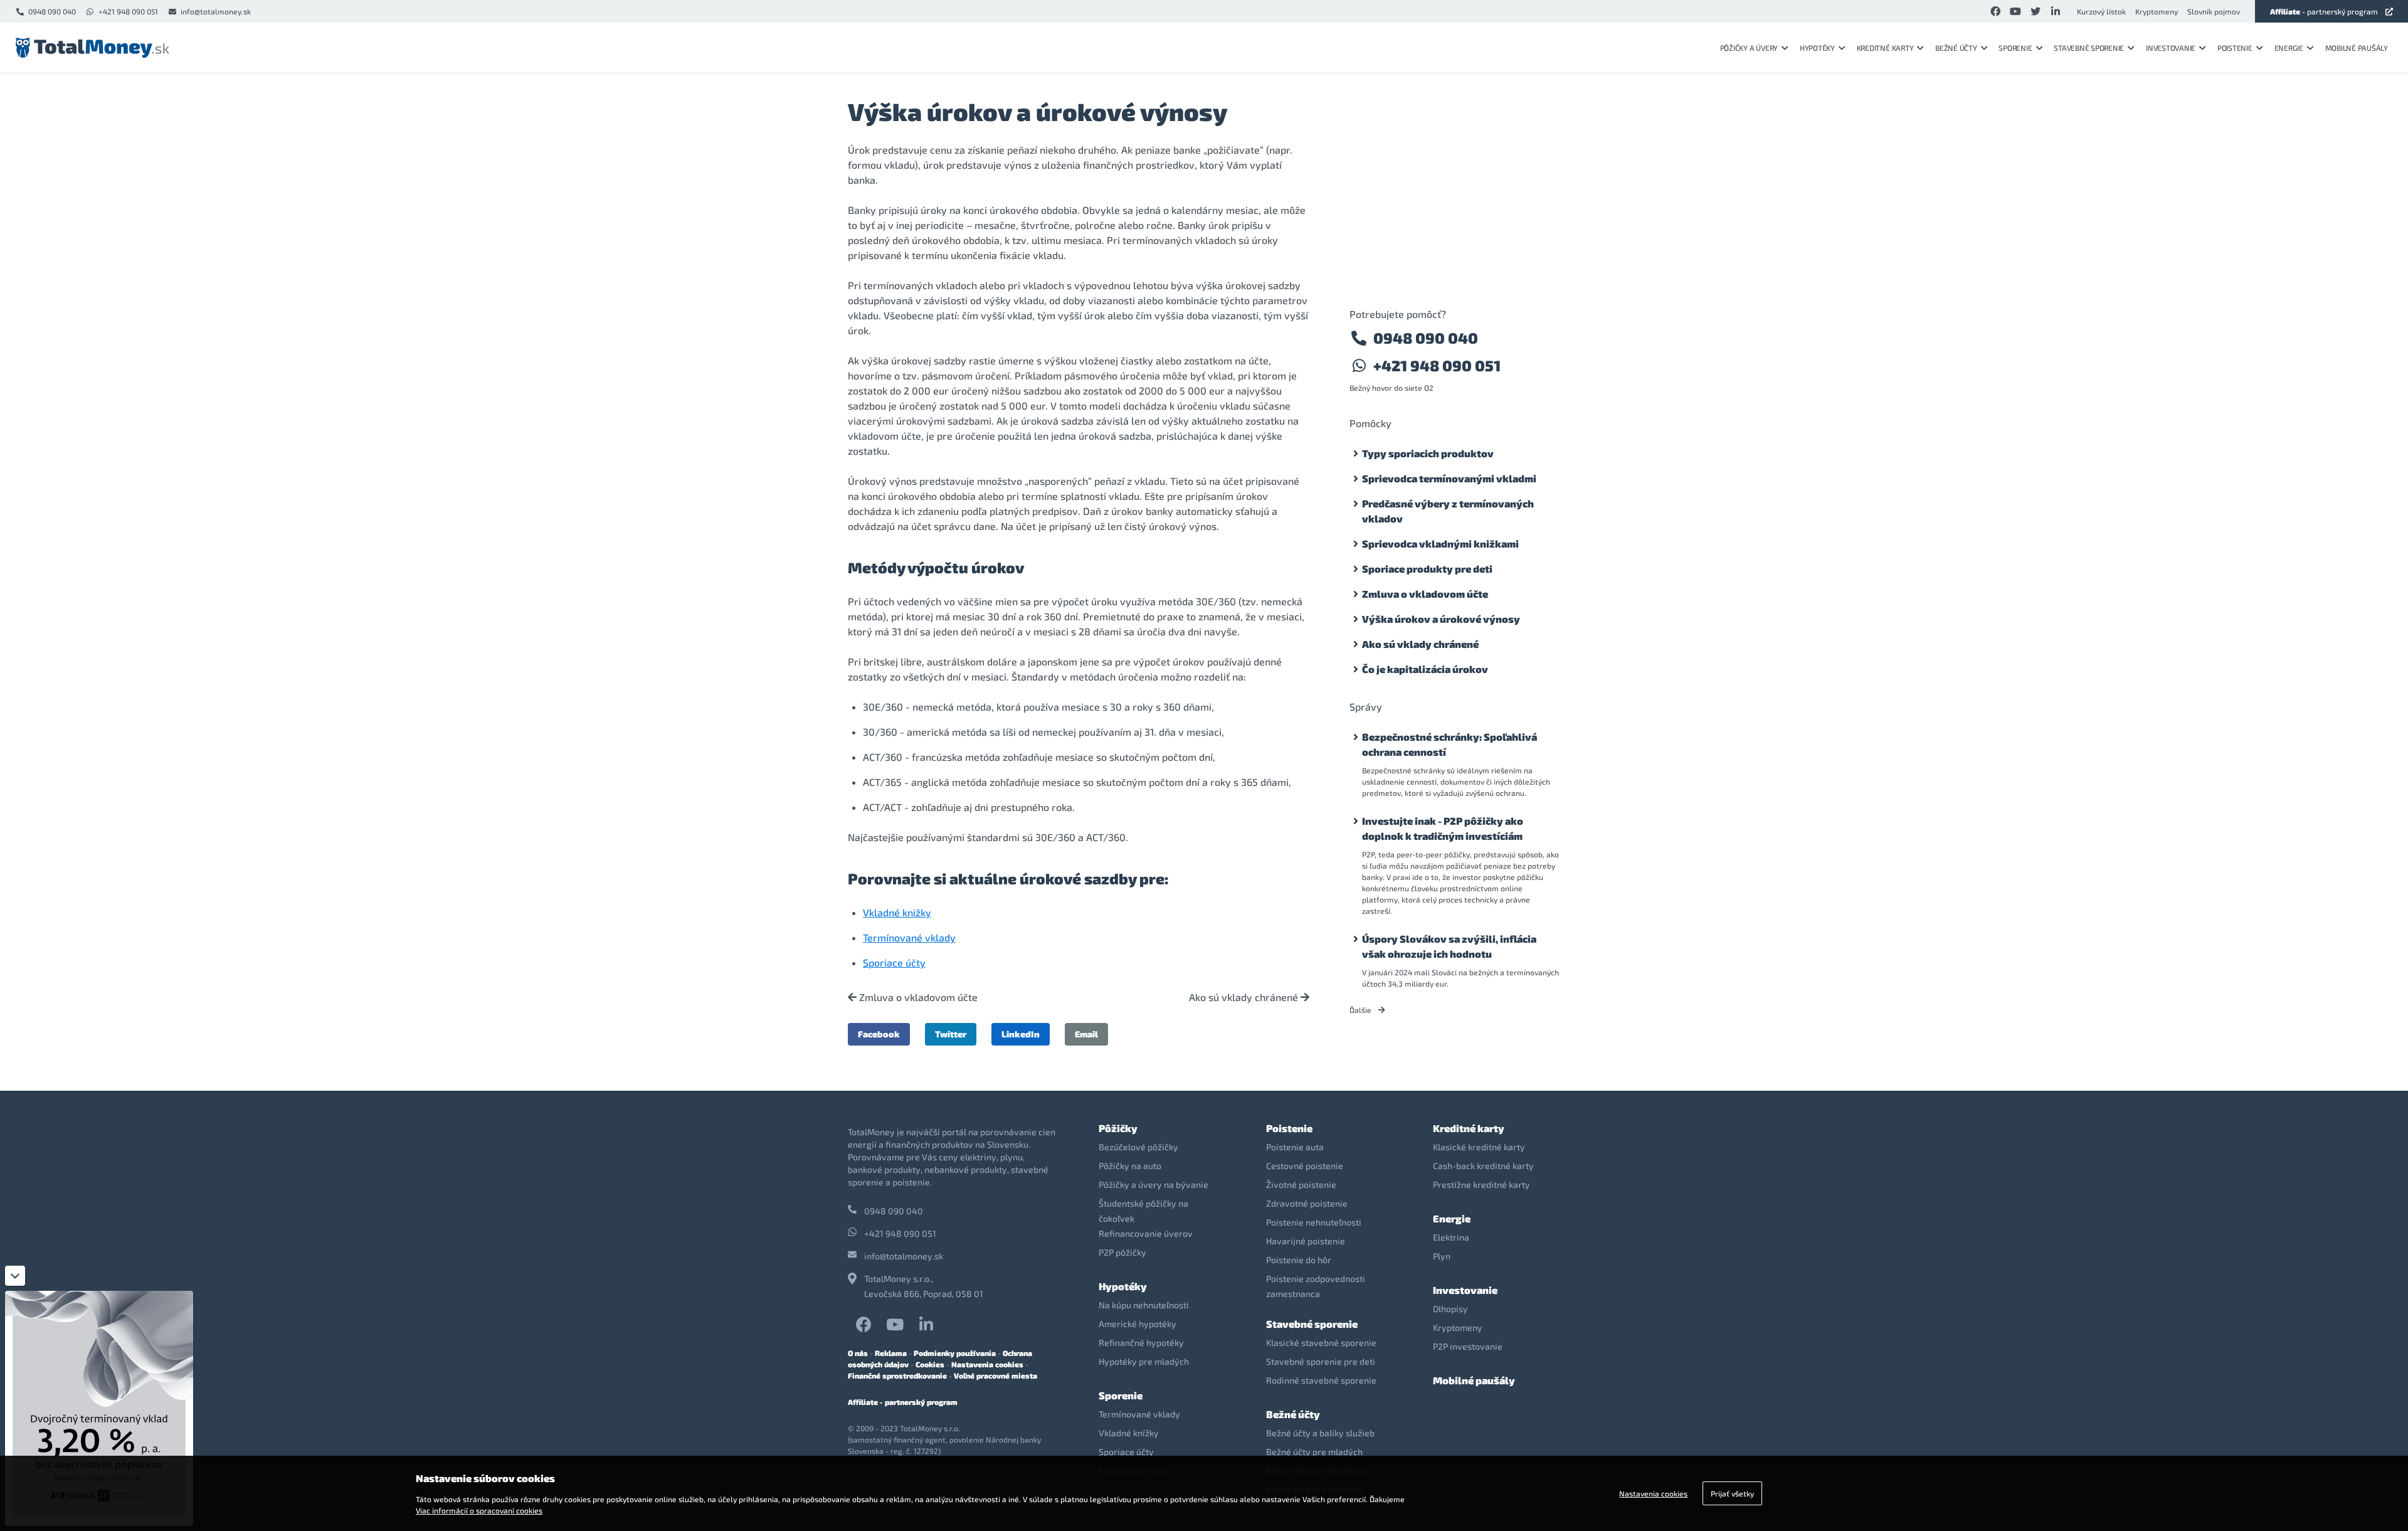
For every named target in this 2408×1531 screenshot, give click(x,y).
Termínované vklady (909, 937)
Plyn (1442, 1256)
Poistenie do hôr (1299, 1260)
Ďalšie (1361, 1010)
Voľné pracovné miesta (995, 1375)
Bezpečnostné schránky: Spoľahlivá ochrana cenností (1450, 744)
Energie (2289, 48)
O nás (858, 1353)
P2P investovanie (1468, 1346)
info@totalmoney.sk (216, 11)
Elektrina (1451, 1237)
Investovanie (2171, 48)
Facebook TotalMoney (863, 1324)
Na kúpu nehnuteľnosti (1144, 1305)
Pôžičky (1118, 1128)
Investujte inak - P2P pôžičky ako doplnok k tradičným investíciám (1443, 828)
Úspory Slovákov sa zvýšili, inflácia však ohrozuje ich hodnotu (1449, 946)
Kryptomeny (2157, 11)
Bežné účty (1956, 48)
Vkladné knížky (1129, 1433)
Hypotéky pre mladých (1144, 1361)
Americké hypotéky (1138, 1324)
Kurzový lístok (2101, 11)
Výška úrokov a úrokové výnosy (1441, 619)
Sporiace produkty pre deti (1427, 569)
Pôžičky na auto (1130, 1166)
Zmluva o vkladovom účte (917, 997)
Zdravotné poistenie (1307, 1203)
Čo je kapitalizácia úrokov (1425, 669)
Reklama (891, 1353)
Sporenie (2015, 48)
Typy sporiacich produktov (1428, 453)
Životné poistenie (1301, 1184)
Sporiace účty (894, 962)
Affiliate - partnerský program (903, 1402)
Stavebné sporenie (2089, 48)
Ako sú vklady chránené (1245, 997)
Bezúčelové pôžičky (1138, 1147)
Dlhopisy (1450, 1309)
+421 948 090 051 (128, 11)
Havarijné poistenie (1306, 1241)
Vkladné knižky (897, 912)
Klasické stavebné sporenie (1321, 1343)
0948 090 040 (52, 11)
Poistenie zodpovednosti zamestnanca (1316, 1286)
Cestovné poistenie (1305, 1166)
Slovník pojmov (2214, 11)
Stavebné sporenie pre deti (1321, 1361)
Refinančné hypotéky (1141, 1343)
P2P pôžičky (1122, 1252)
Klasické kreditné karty (1479, 1147)
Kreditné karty (1885, 48)
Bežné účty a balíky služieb (1320, 1433)
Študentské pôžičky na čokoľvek (1143, 1211)
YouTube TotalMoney (895, 1324)
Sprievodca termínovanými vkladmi (1449, 478)
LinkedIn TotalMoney (926, 1324)
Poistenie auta (1295, 1147)
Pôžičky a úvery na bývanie (1154, 1184)
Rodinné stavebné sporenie (1321, 1380)
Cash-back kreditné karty (1483, 1166)
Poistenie (2235, 48)
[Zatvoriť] (15, 1276)
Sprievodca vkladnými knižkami (1440, 543)
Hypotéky (1817, 48)
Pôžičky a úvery (1749, 48)
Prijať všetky (1732, 1493)
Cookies (930, 1364)
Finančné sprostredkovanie (897, 1375)
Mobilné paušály (2357, 48)
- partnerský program (2324, 11)
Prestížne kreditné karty (1481, 1184)
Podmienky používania (955, 1353)
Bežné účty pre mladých (1314, 1452)
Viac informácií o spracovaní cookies (479, 1510)
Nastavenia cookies (987, 1364)
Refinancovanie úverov (1146, 1233)
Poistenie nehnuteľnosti (1314, 1222)
